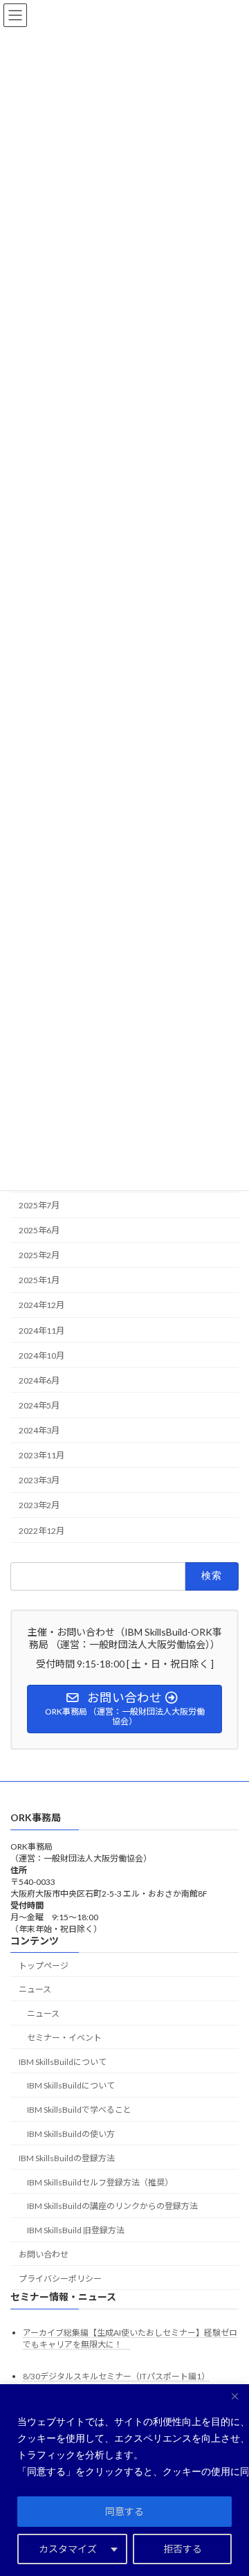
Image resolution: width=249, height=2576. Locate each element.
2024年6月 (39, 1380)
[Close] (234, 2396)
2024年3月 (39, 1430)
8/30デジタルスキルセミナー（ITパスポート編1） (116, 2376)
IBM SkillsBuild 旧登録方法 (76, 2230)
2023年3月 (39, 1480)
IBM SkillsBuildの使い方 (71, 2134)
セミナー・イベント (64, 2038)
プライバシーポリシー (60, 2279)
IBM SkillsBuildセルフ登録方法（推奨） (100, 2182)
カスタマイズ (68, 2549)
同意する (124, 2511)
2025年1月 (39, 1280)
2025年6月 (39, 1230)
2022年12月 (41, 1530)
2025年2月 (39, 1255)
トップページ (44, 1966)
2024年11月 (41, 1330)
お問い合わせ (44, 2254)
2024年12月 (41, 1305)
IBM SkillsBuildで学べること (79, 2110)
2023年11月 (41, 1455)
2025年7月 (39, 1205)
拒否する (183, 2549)
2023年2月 (39, 1505)
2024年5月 (39, 1405)
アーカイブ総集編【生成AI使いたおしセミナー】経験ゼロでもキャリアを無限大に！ (130, 2338)
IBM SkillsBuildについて (71, 2086)
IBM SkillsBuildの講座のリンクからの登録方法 (112, 2206)
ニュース (43, 2013)
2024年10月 (41, 1356)
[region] (124, 2480)
